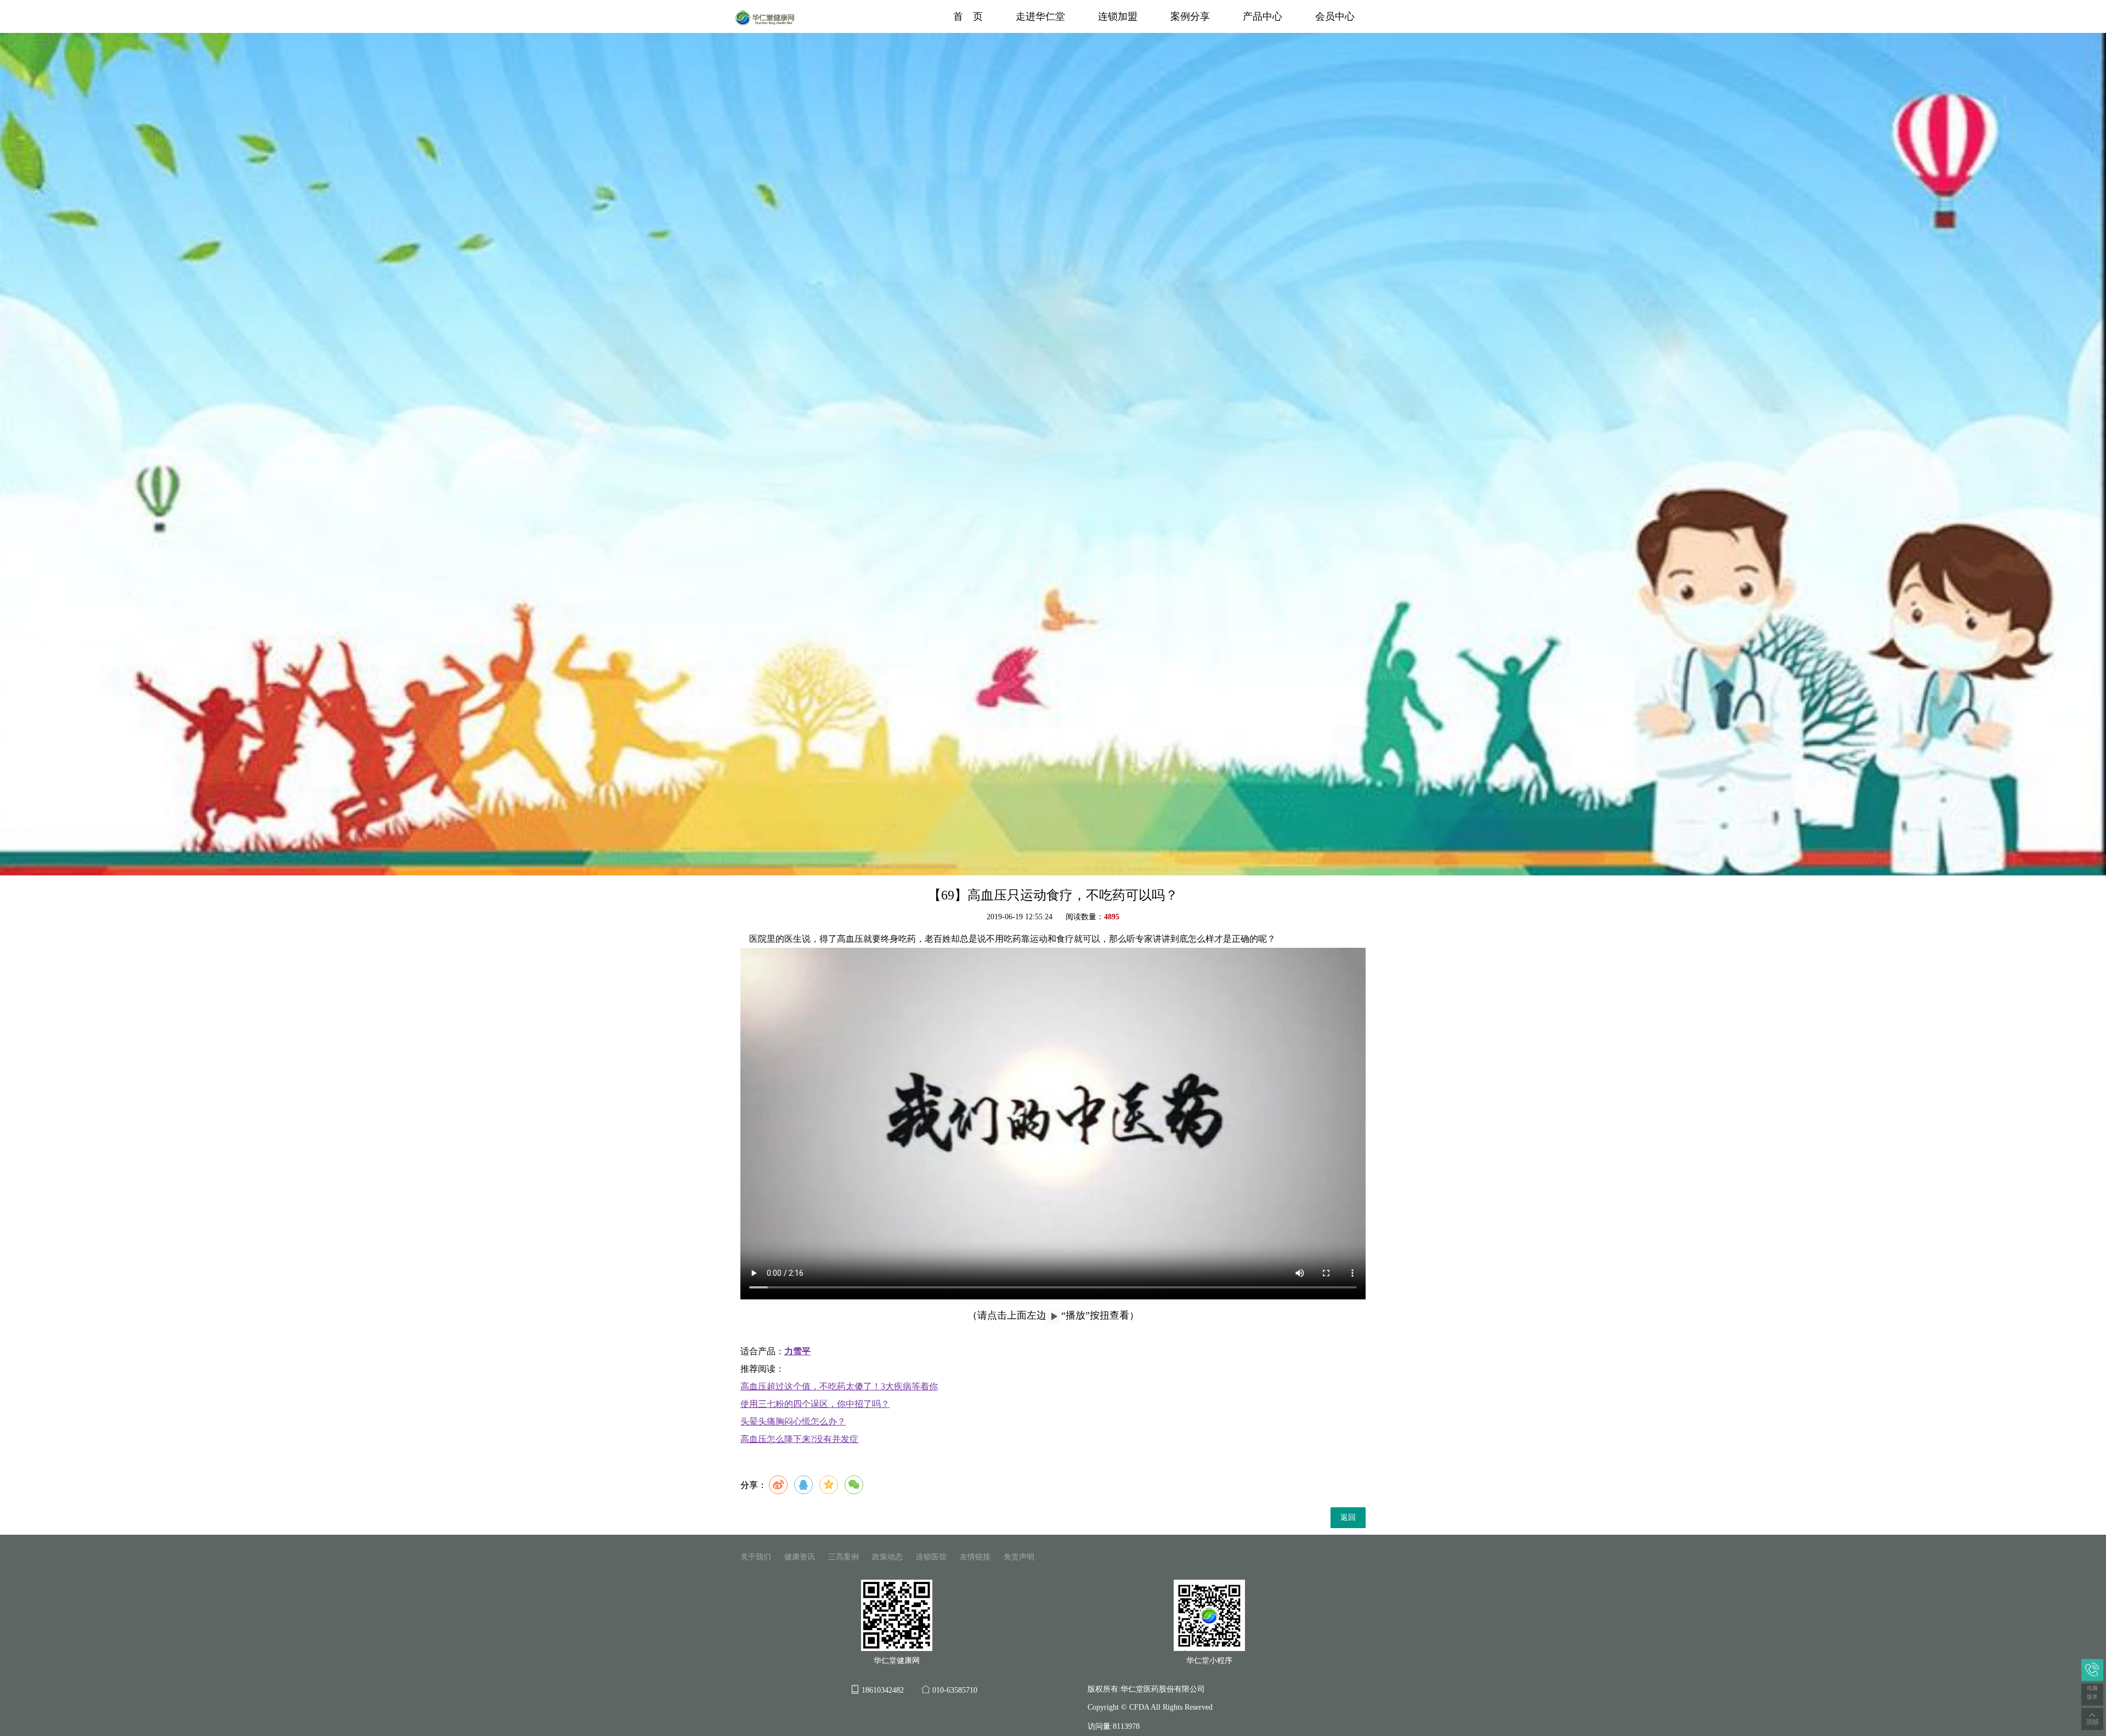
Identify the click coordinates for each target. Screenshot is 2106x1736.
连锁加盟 (1118, 16)
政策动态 (887, 1557)
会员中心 (1335, 16)
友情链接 (975, 1557)
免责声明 (1019, 1557)
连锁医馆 (931, 1557)
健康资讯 (800, 1557)
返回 (1348, 1517)
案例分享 (1190, 16)
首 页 (968, 16)
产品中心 (1263, 16)
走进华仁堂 (1040, 16)
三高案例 (843, 1557)
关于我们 (756, 1557)
